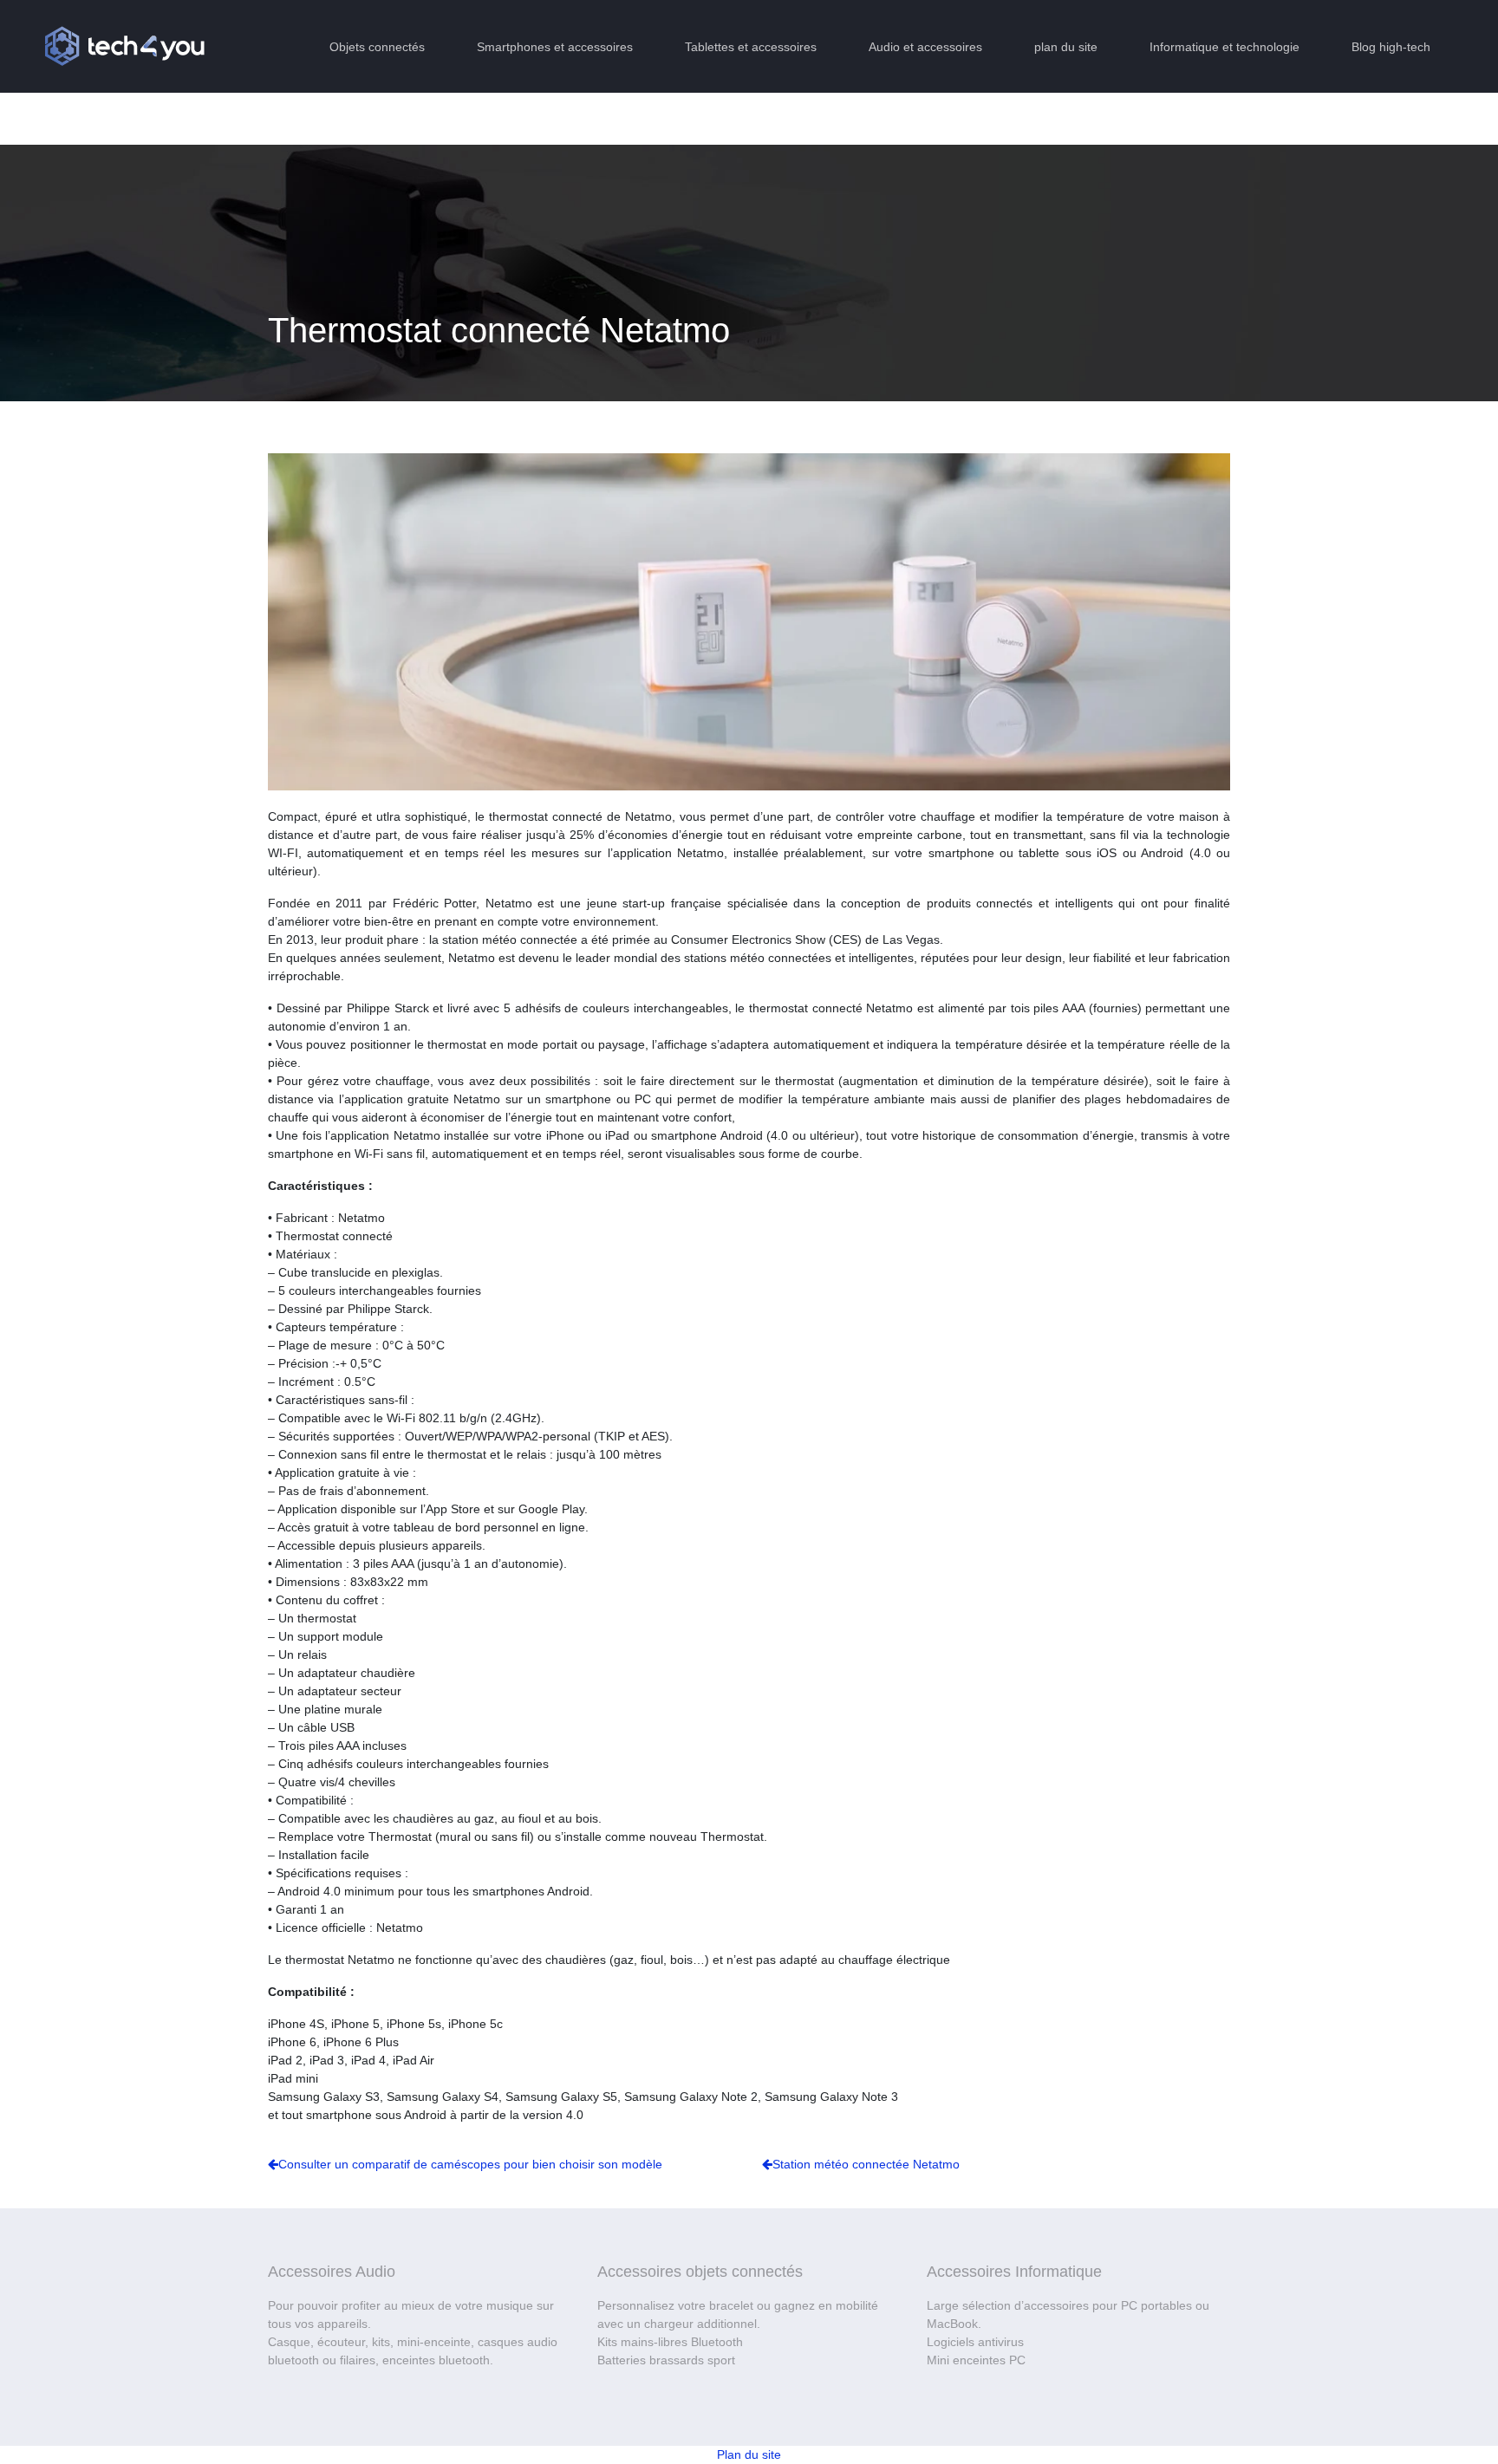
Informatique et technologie (1224, 47)
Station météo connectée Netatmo (866, 2164)
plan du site (1066, 47)
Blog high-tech (1391, 47)
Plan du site (749, 2454)
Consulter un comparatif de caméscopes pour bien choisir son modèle (470, 2164)
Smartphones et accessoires (555, 47)
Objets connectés (377, 47)
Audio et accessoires (925, 47)
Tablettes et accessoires (751, 47)
